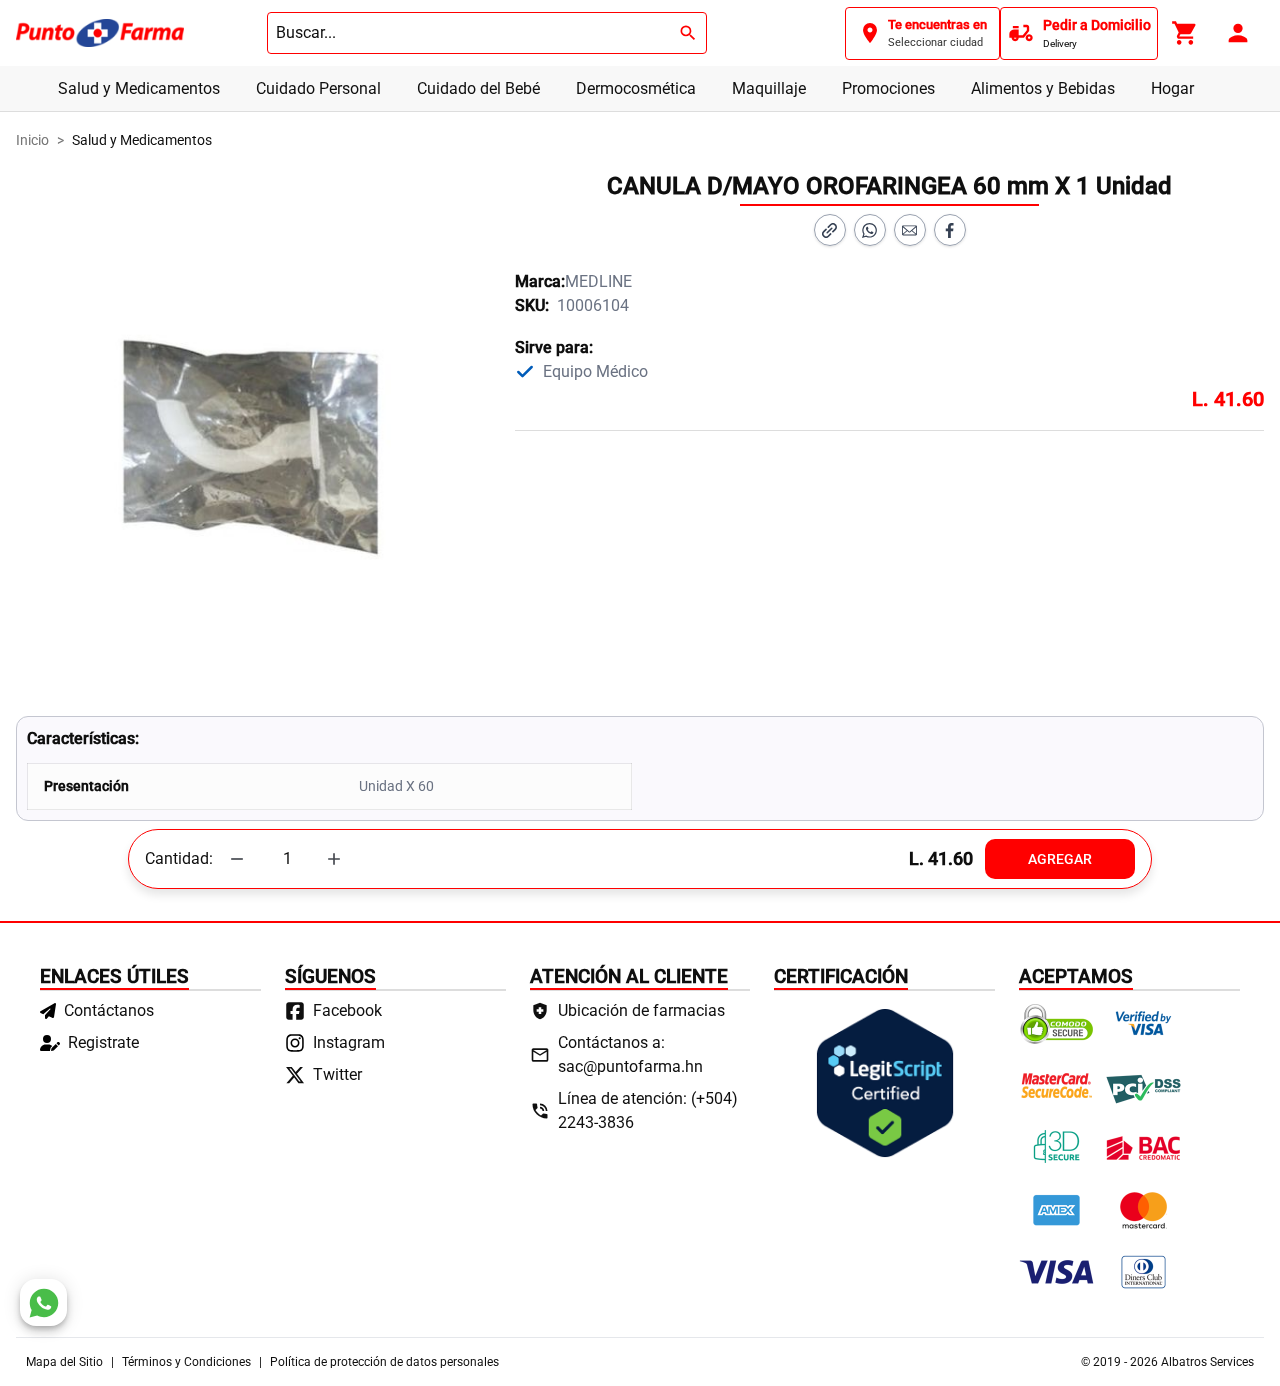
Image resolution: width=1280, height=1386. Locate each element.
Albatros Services (1207, 1362)
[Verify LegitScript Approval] (885, 1083)
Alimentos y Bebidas (1043, 88)
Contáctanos (109, 1010)
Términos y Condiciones (186, 1362)
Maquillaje (769, 88)
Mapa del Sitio (64, 1362)
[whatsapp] (43, 1302)
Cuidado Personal (318, 88)
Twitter (337, 1074)
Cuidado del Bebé (478, 88)
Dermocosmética (636, 88)
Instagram (349, 1042)
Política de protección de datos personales (384, 1362)
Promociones (888, 88)
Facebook (347, 1010)
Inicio (32, 140)
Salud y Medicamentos (139, 88)
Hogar (1172, 88)
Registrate (103, 1042)
